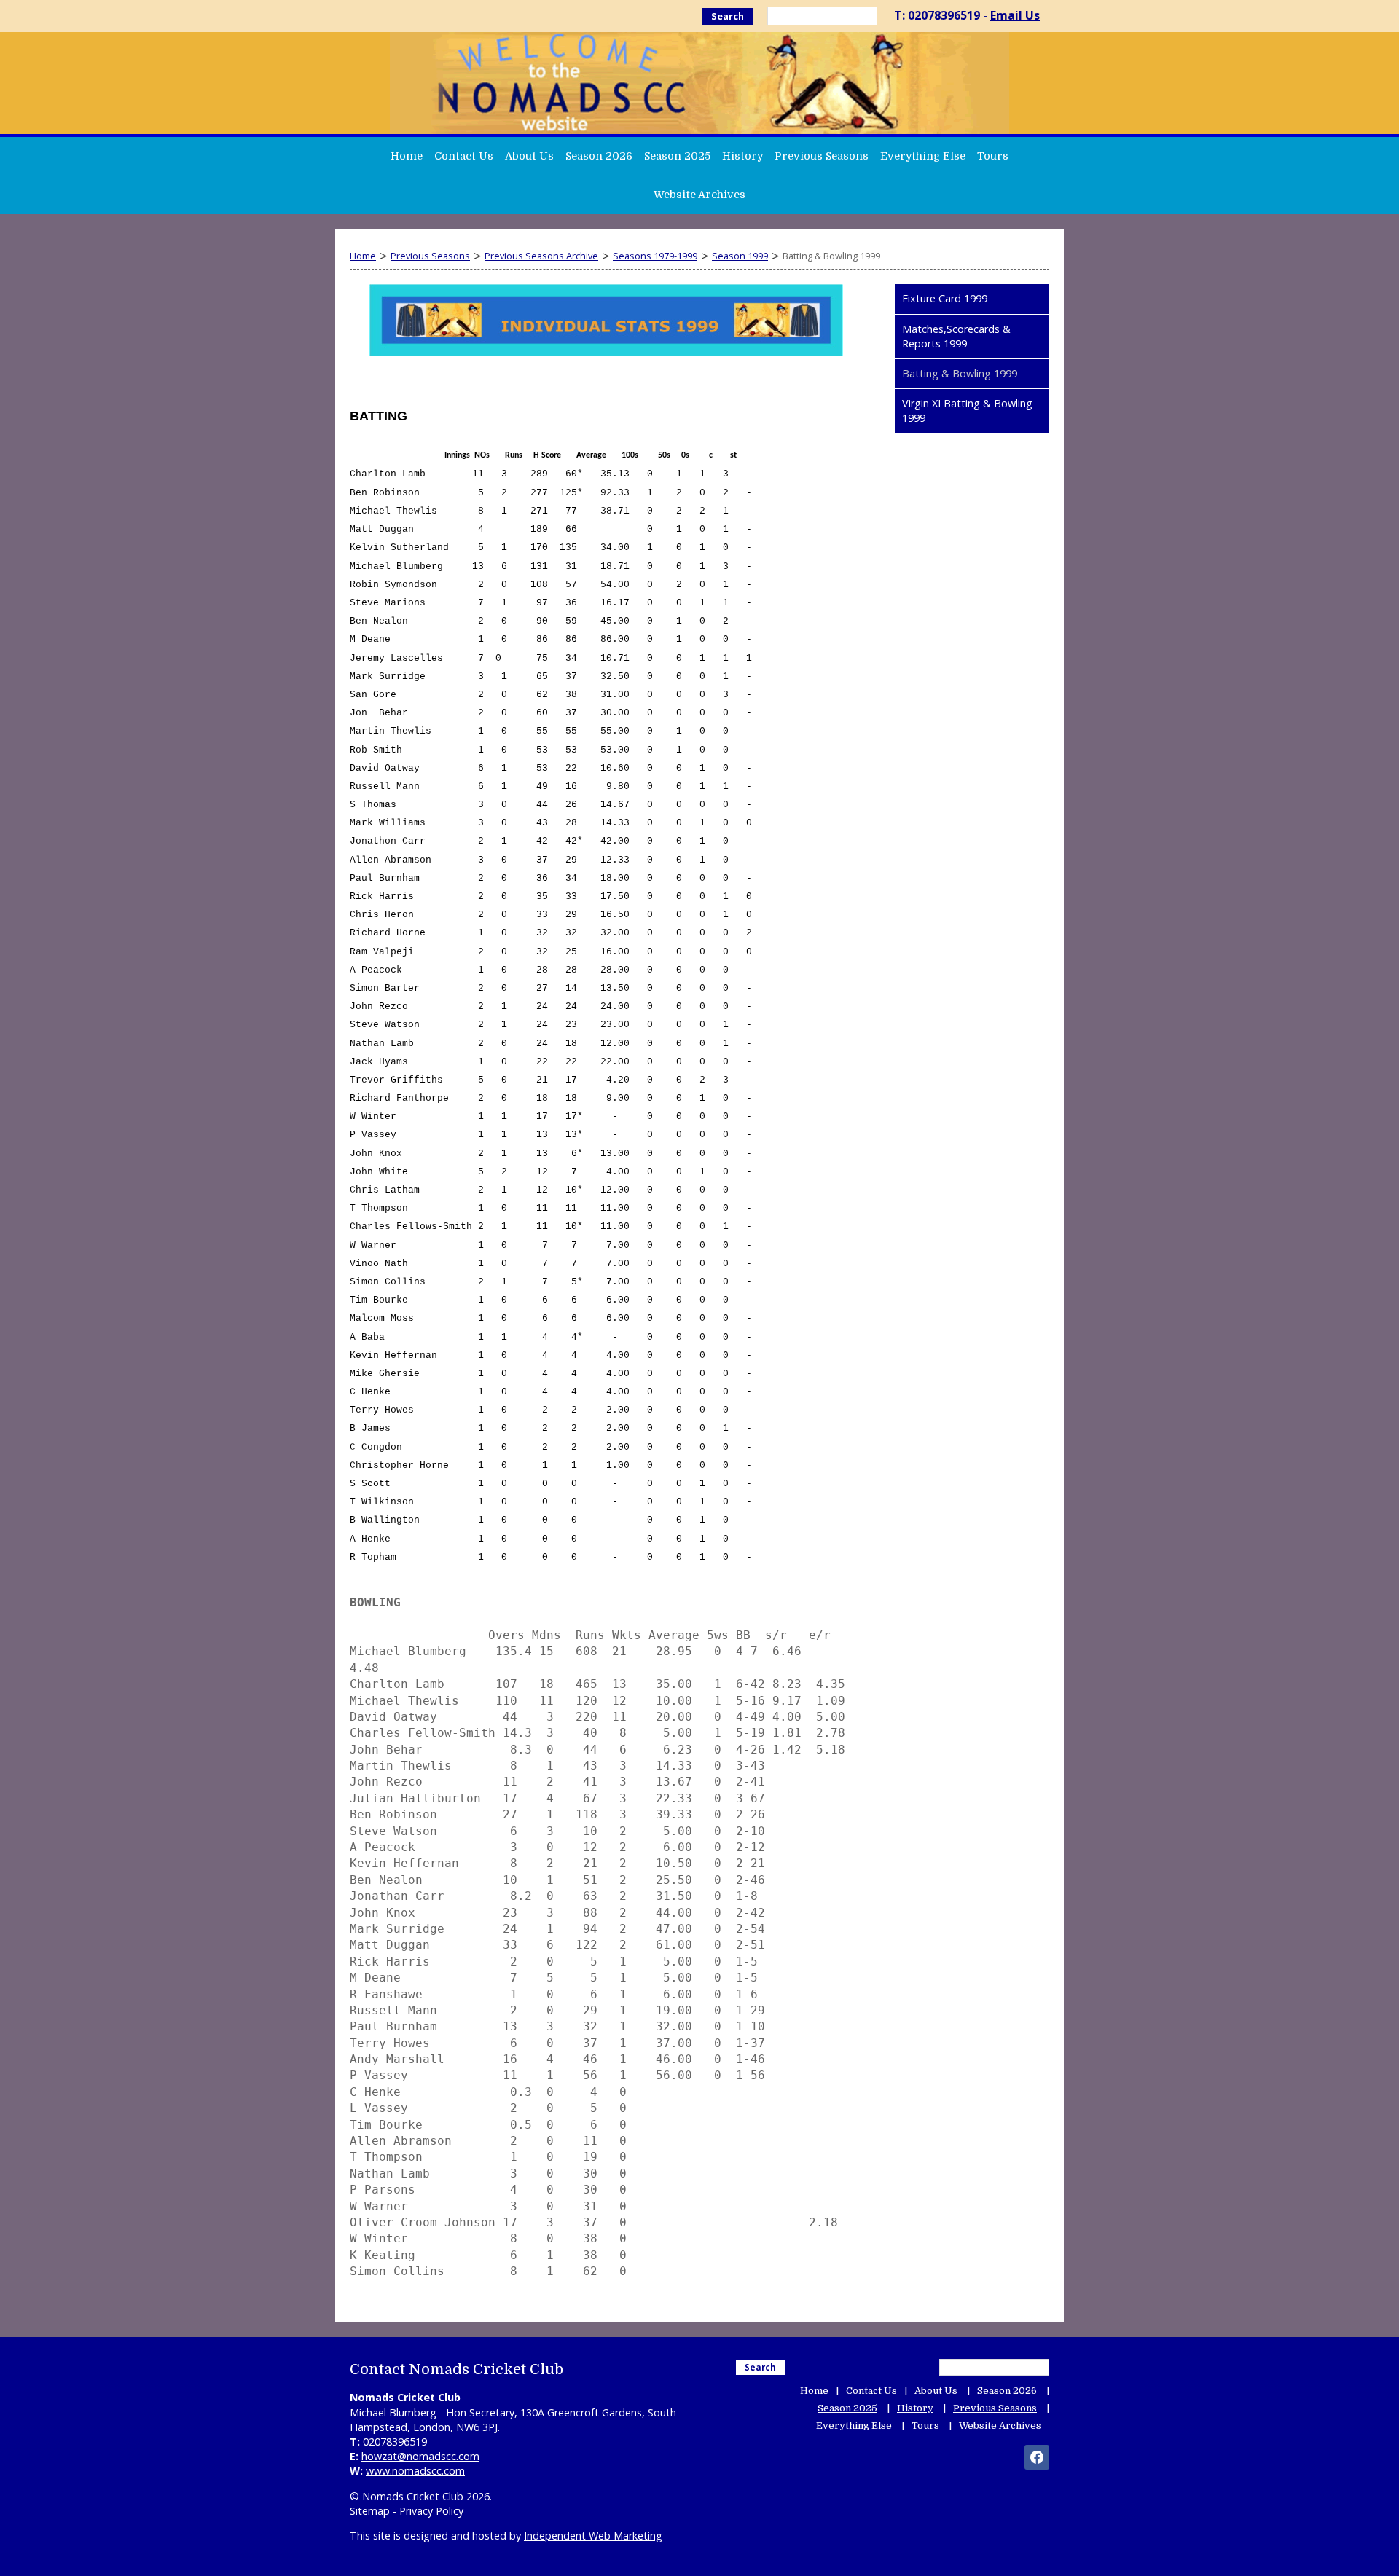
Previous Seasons (822, 156)
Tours (993, 156)
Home (407, 156)
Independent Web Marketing (593, 2536)
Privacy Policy (431, 2511)
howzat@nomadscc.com (420, 2456)
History (742, 156)
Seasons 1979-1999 (655, 256)
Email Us (1015, 15)
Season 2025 (677, 156)
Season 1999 (740, 256)
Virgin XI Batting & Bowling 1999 (967, 411)
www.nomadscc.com (415, 2471)
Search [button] (728, 16)
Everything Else (923, 156)
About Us (529, 156)
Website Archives (699, 195)
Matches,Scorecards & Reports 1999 (956, 336)
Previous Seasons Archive (541, 256)
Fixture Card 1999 (945, 298)
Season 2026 (599, 156)
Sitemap (370, 2511)
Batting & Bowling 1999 (960, 373)
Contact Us (464, 156)
